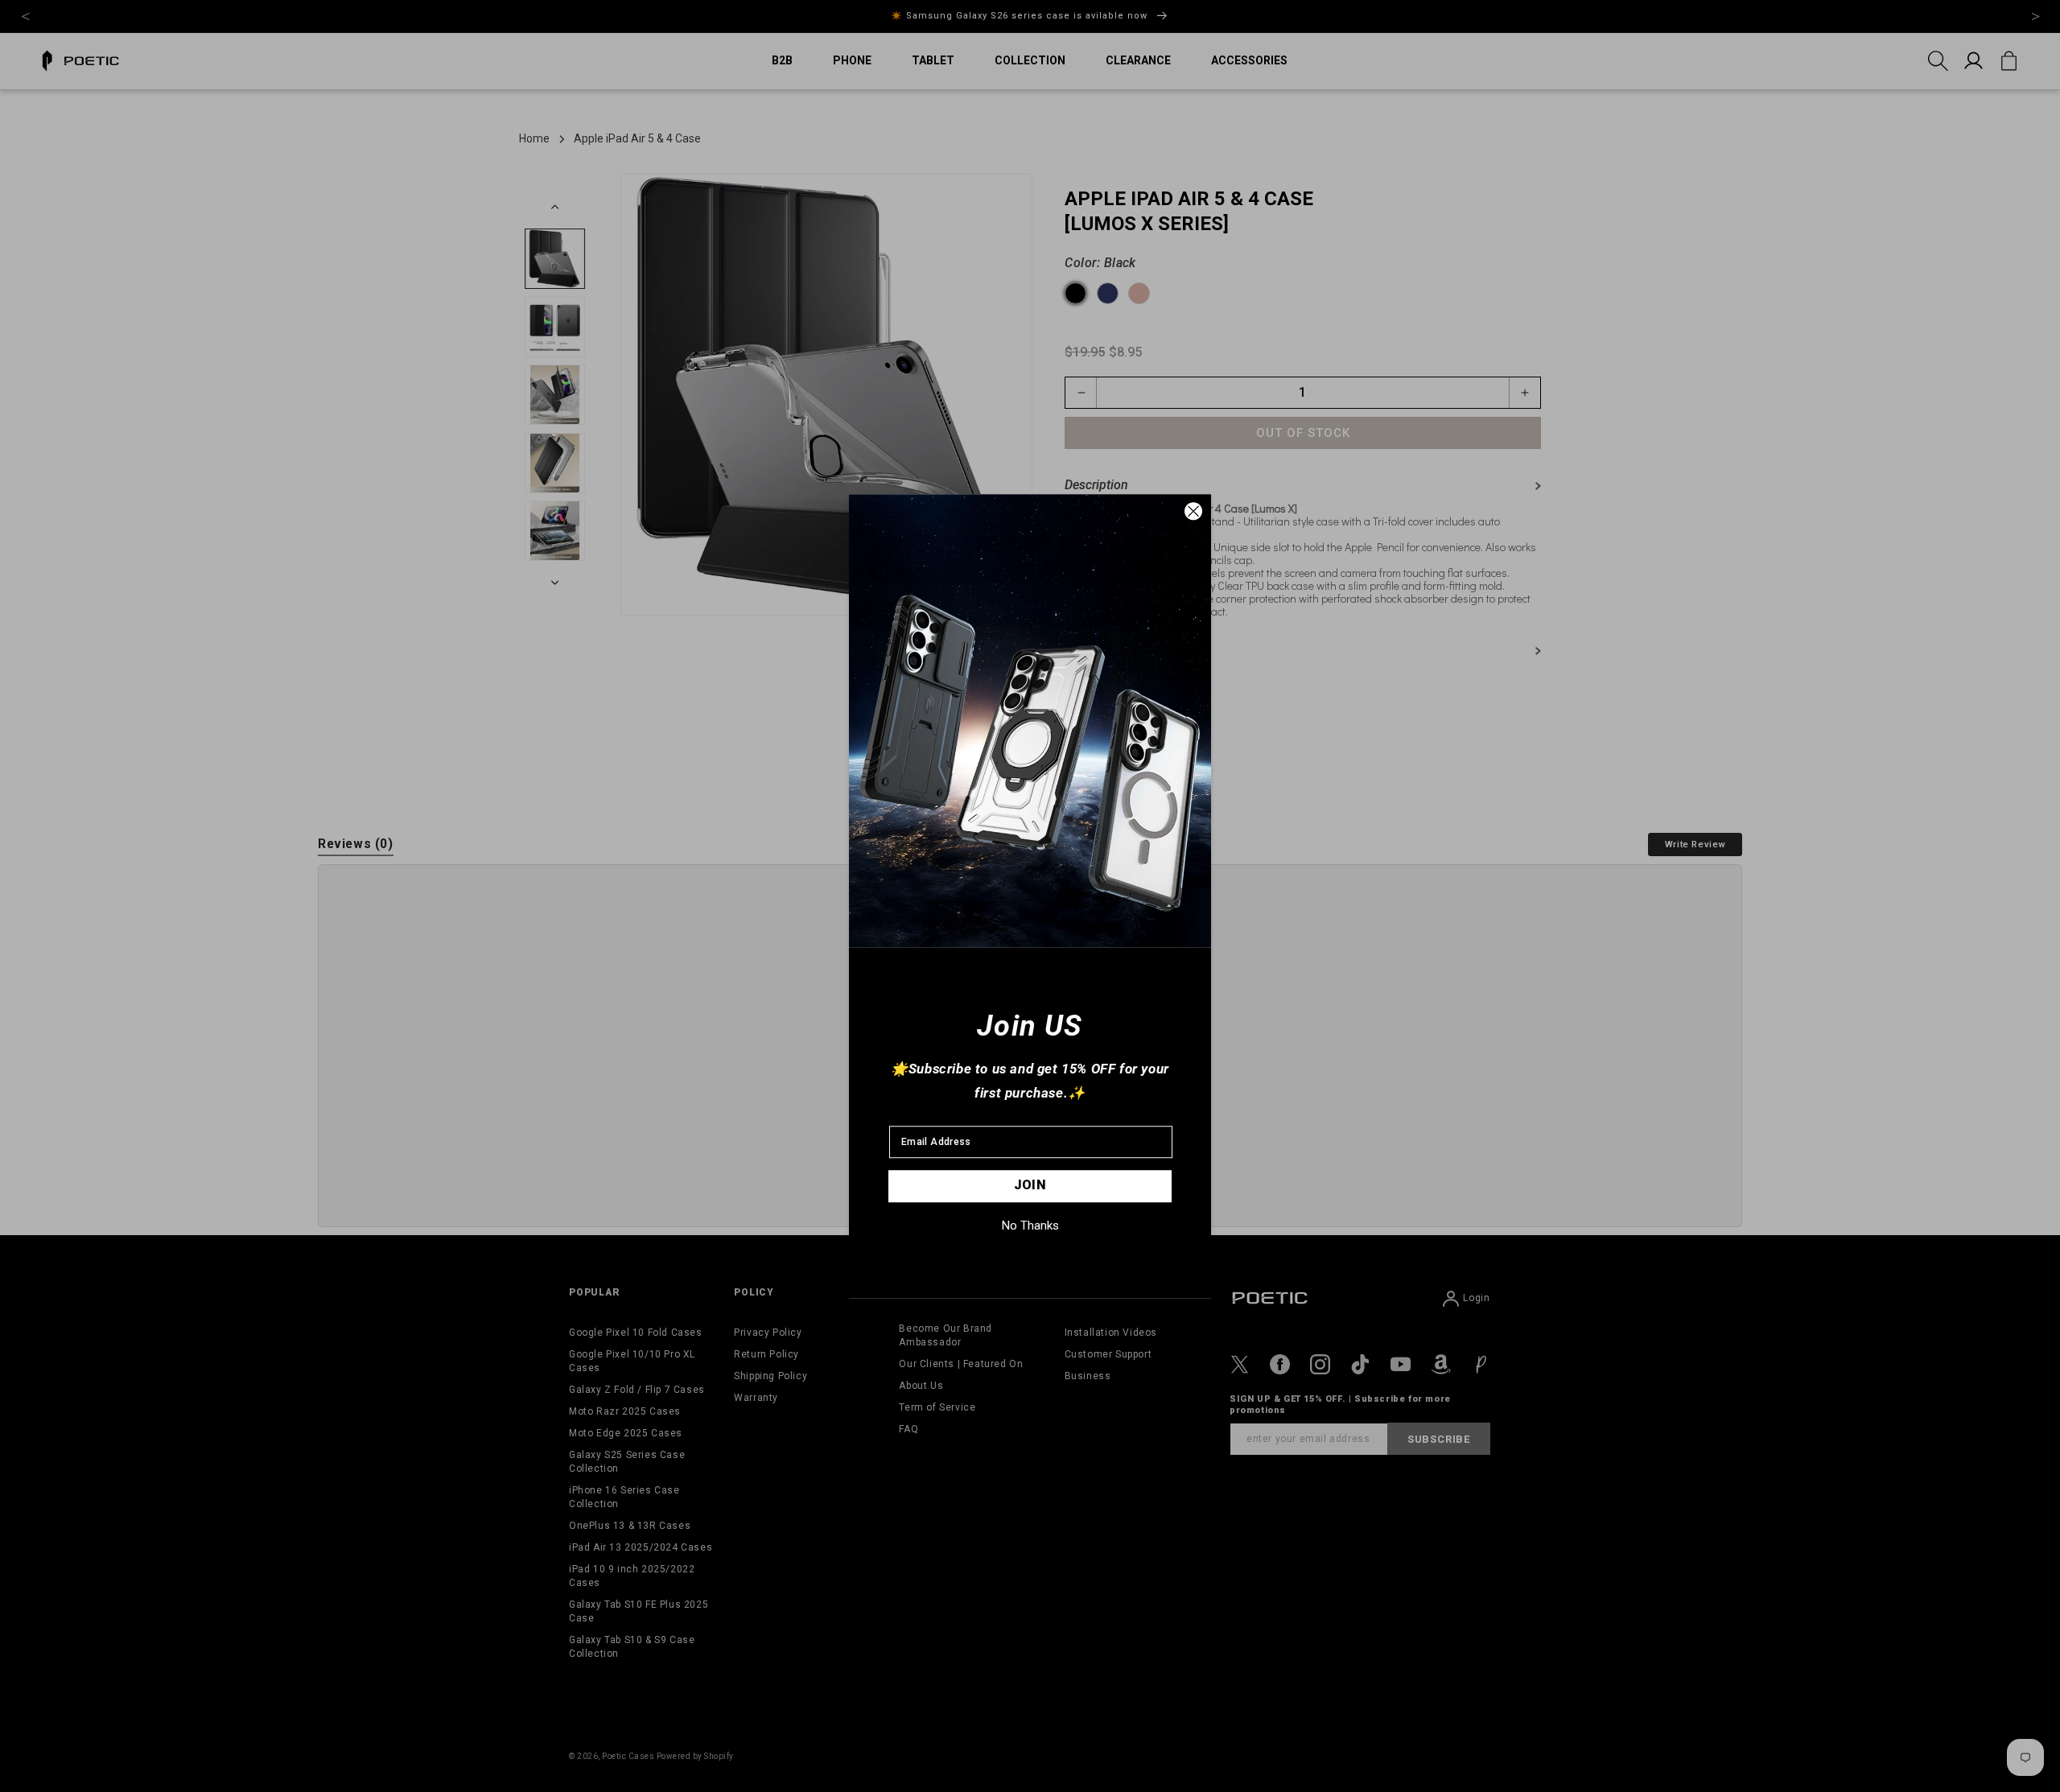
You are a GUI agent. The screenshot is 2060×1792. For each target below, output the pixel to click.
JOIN (1030, 1185)
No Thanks (1030, 1226)
